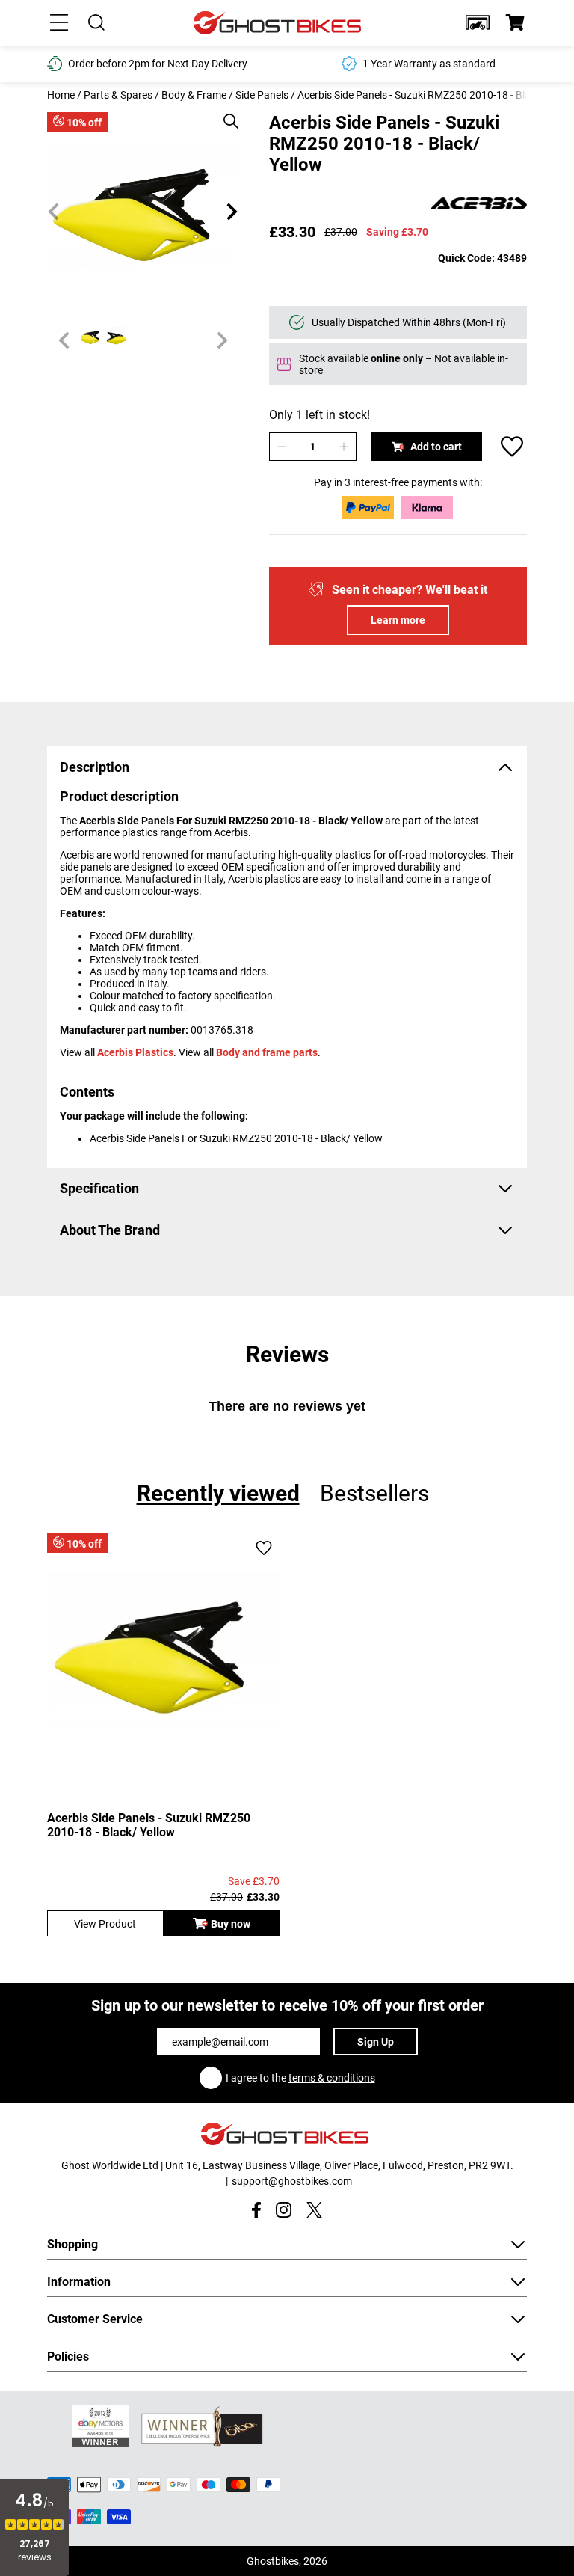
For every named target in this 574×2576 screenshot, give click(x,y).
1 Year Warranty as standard (429, 64)
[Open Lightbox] (226, 114)
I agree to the (300, 2078)
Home (61, 95)
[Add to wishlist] (512, 447)
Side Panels (262, 95)
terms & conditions (332, 2078)
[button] (478, 22)
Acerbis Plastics (135, 1052)
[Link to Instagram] (284, 2210)
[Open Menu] (59, 22)
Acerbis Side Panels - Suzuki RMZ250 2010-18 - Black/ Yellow (149, 1825)
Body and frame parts (267, 1052)
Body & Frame (194, 95)
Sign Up (376, 2042)
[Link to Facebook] (256, 2210)
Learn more (398, 620)
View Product (105, 1924)
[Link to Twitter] (314, 2210)
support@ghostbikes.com (292, 2181)
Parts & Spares (118, 95)
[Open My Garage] (478, 22)
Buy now (231, 1924)
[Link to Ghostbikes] (280, 23)
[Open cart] (515, 22)
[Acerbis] (479, 205)
